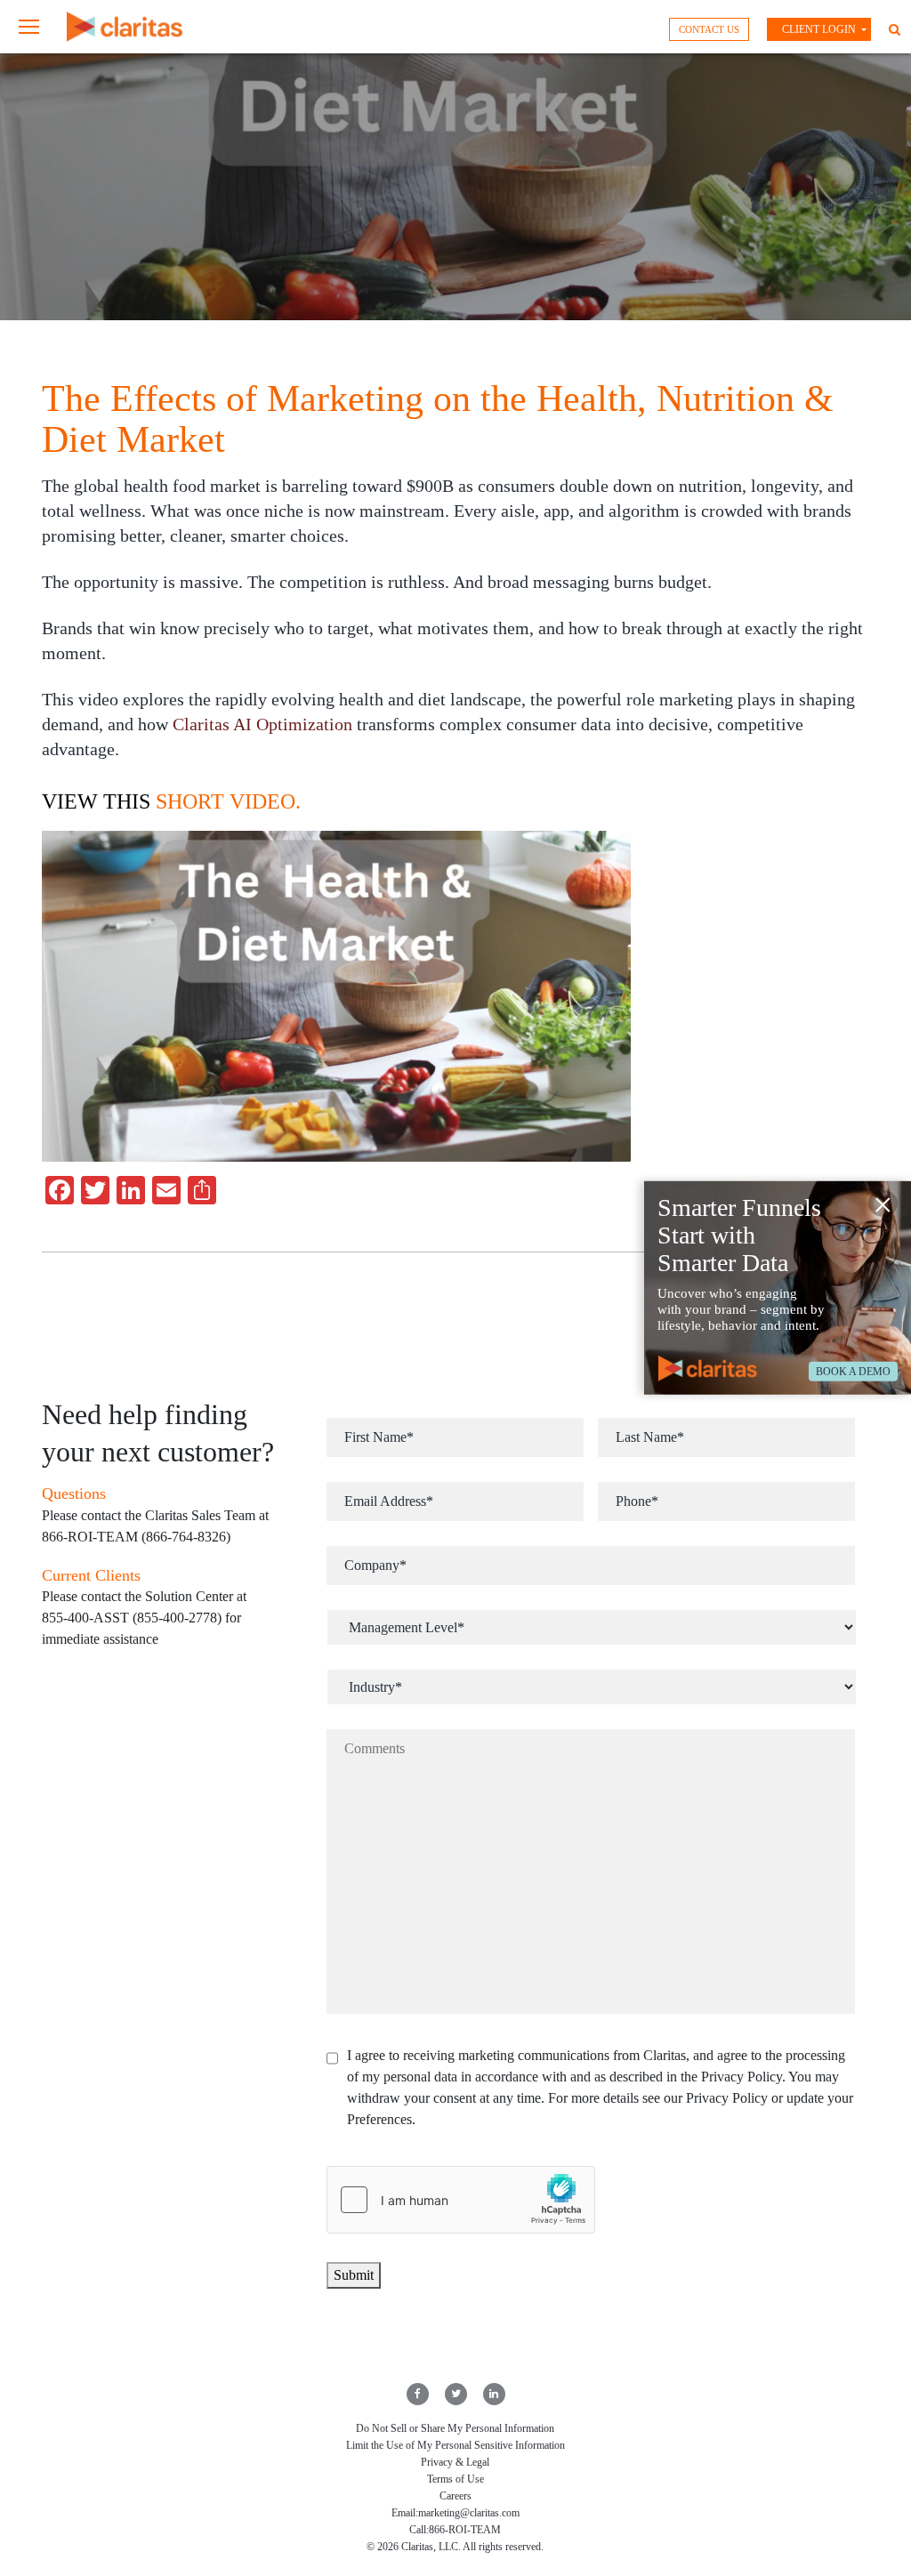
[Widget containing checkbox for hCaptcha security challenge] (461, 2200)
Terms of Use (455, 2479)
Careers (455, 2496)
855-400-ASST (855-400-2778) (132, 1618)
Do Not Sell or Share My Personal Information (455, 2428)
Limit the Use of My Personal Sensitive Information (455, 2445)
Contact (709, 29)
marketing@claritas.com (469, 2513)
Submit (354, 2275)
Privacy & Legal (455, 2462)
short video (226, 801)
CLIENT (819, 29)
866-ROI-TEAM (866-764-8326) (136, 1537)
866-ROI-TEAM (465, 2530)
